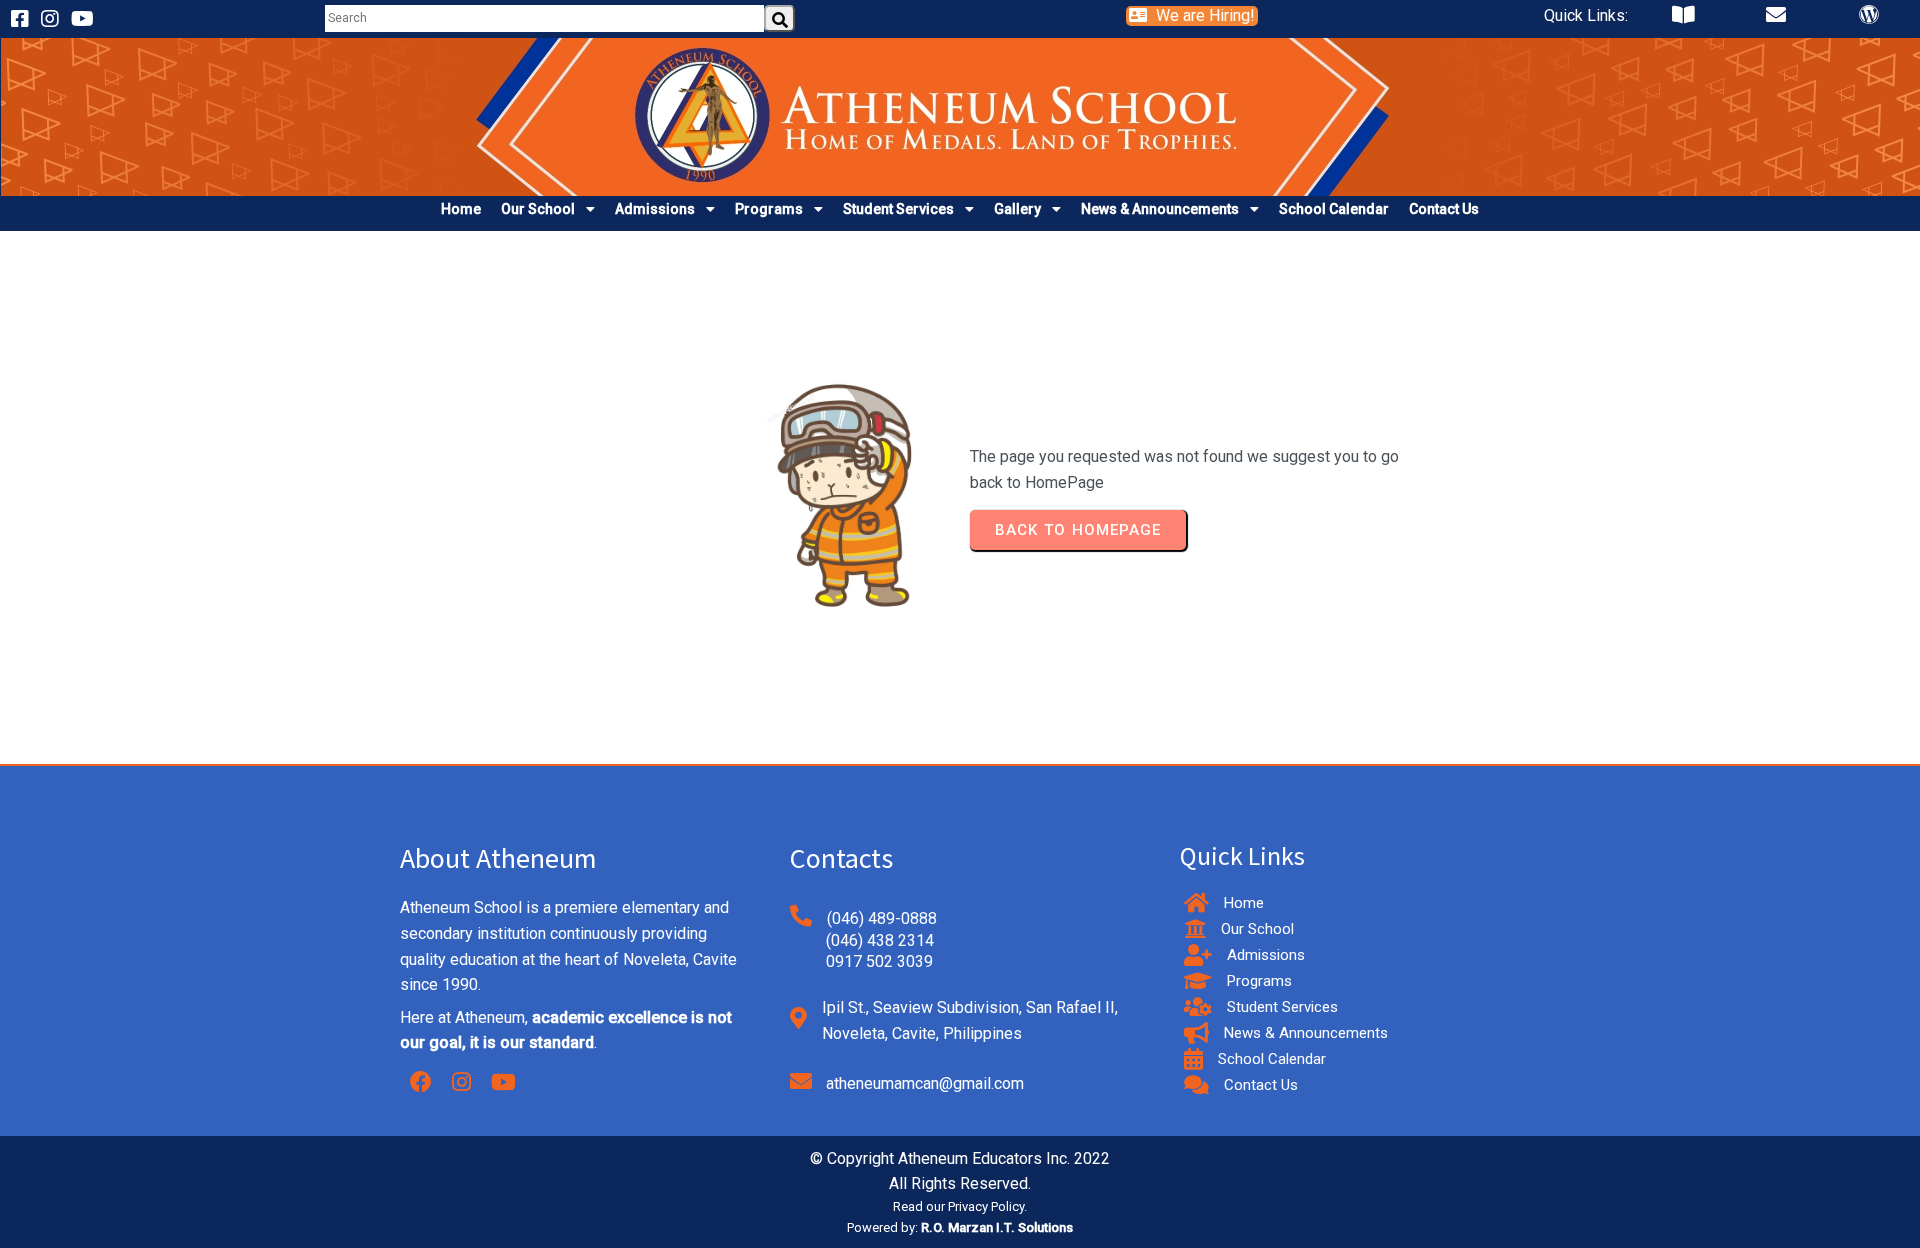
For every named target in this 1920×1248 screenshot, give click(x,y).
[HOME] (960, 182)
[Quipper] (1684, 19)
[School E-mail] (1776, 19)
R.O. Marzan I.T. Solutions (997, 1227)
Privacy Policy (986, 1206)
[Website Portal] (1869, 19)
